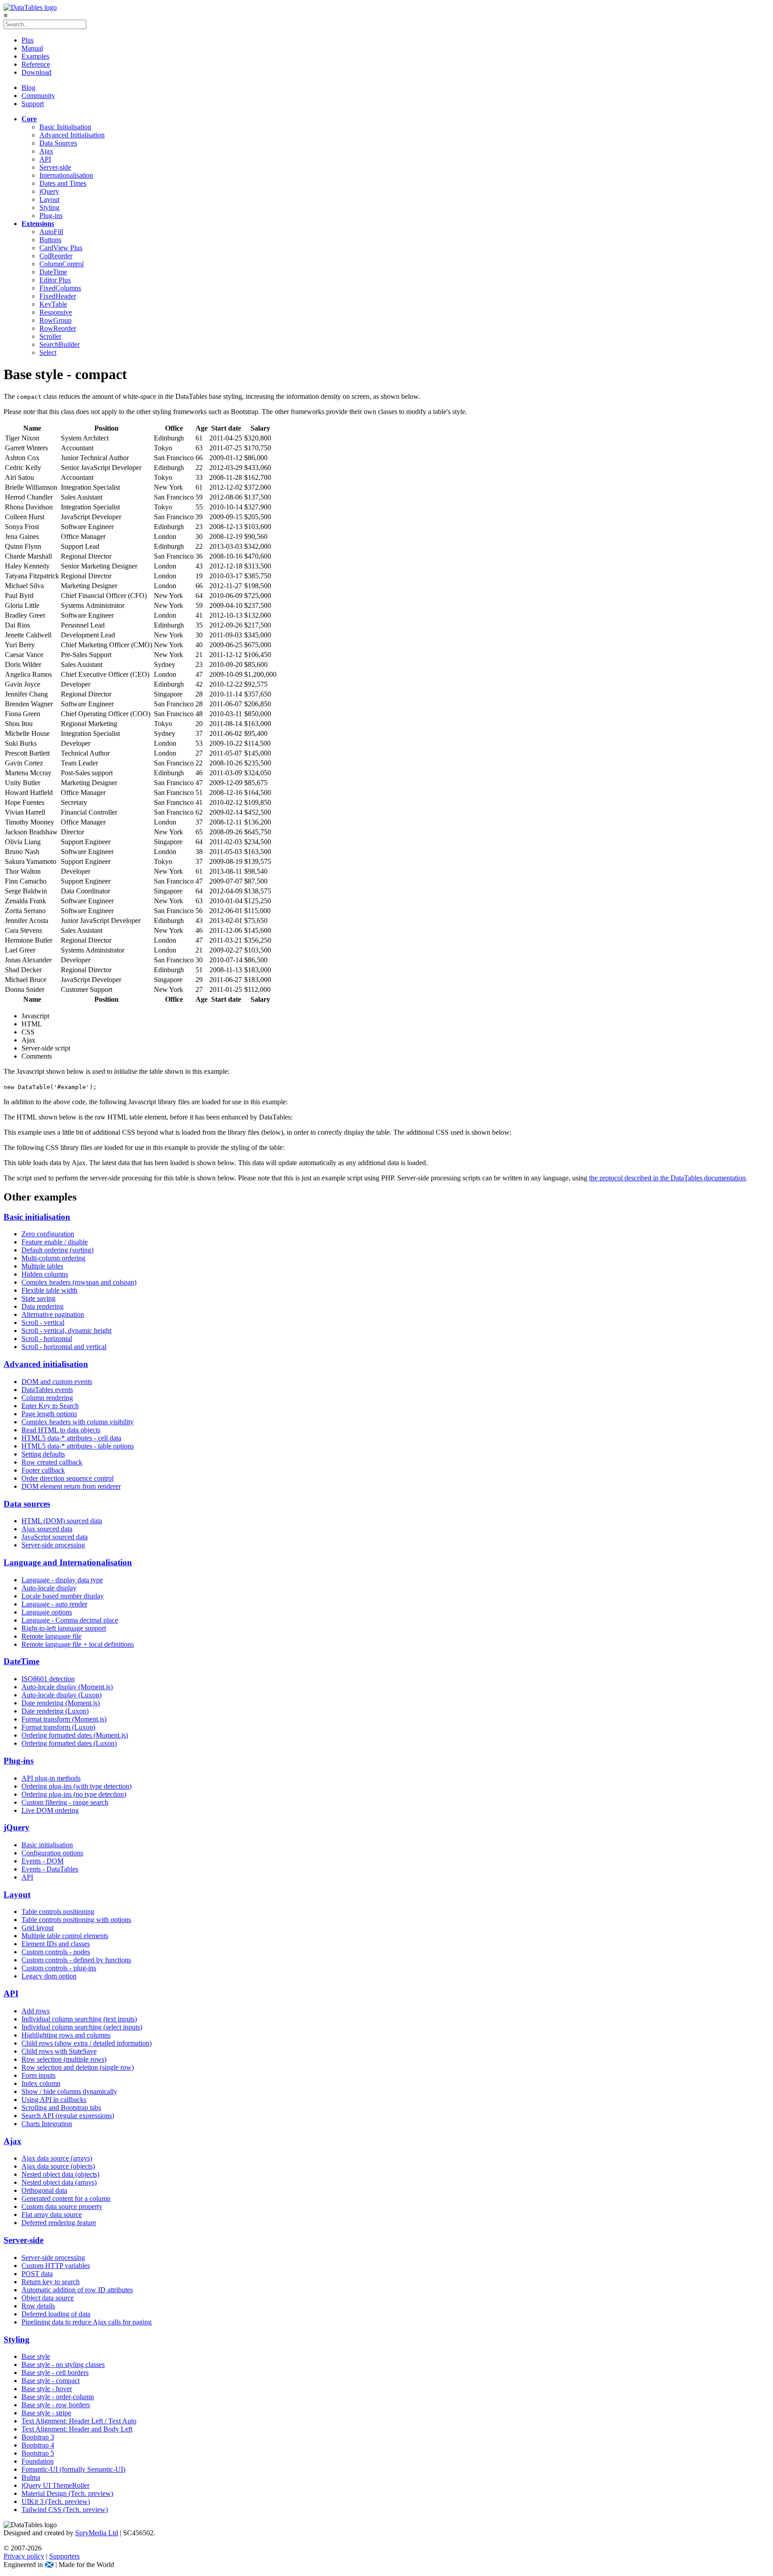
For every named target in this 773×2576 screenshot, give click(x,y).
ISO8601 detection (48, 1679)
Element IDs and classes (56, 1944)
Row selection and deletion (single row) (78, 2067)
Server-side (55, 167)
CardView (61, 248)
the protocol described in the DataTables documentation (667, 1178)
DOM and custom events (57, 1382)
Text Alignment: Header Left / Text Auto (79, 2421)
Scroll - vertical (43, 1322)
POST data (37, 2274)
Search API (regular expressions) (68, 2116)
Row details (38, 2306)
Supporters (64, 2556)
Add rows (36, 2011)
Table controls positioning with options (76, 1920)
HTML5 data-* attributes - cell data (71, 1438)
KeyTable (53, 304)
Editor (55, 280)
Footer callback (43, 1470)
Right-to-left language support (64, 1628)
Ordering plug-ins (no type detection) (74, 1794)
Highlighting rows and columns (66, 2035)
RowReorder (58, 328)
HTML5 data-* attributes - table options (78, 1446)
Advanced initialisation (46, 1364)
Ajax (46, 151)
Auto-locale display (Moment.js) (67, 1687)
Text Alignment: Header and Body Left (77, 2429)
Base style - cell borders (55, 2373)
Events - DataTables (50, 1869)
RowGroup (55, 320)
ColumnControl (62, 264)
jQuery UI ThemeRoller (55, 2485)
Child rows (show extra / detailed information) (87, 2043)
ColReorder (56, 256)
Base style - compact (51, 2381)
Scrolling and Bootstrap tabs (61, 2108)
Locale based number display (63, 1596)
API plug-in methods (51, 1778)
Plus (28, 40)
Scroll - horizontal (47, 1339)
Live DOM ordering (50, 1810)
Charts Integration (47, 2124)
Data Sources (58, 143)
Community (38, 96)
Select (48, 352)
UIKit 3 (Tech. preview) (56, 2501)
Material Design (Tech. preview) (67, 2493)
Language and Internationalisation (68, 1562)
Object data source (48, 2298)
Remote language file (51, 1636)
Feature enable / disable (55, 1242)
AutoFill (51, 232)
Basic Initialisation (65, 127)
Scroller (50, 336)
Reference (36, 64)
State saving (38, 1298)
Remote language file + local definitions (78, 1644)
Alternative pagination (53, 1314)
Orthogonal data (44, 2190)
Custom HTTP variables (56, 2266)
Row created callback (52, 1462)
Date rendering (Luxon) (55, 1711)
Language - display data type (62, 1580)
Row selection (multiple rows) (64, 2059)
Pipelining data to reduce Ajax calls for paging (87, 2322)
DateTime (53, 272)
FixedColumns (60, 288)
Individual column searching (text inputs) (79, 2019)
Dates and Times (63, 183)
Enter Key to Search (50, 1406)
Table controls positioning (58, 1912)
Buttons (50, 240)
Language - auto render (54, 1604)
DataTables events (47, 1390)
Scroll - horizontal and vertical (64, 1347)
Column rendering (47, 1398)
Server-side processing (53, 1545)
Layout (49, 199)
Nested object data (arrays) (59, 2182)
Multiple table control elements (65, 1936)
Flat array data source (52, 2215)
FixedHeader (58, 296)
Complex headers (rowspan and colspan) (79, 1282)
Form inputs (38, 2075)
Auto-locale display (49, 1588)
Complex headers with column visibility (78, 1422)
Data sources (27, 1504)
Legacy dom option (49, 1976)
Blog (28, 88)
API (45, 159)
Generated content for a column (66, 2198)
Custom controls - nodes (56, 1952)
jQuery (49, 191)
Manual (32, 48)
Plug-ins (51, 216)
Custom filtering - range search (65, 1802)
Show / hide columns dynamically (69, 2091)
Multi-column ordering (53, 1258)
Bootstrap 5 (38, 2453)
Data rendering (42, 1306)
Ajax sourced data (47, 1529)
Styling (49, 207)
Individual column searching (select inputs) (82, 2027)
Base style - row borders (56, 2405)
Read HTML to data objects (61, 1430)
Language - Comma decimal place (70, 1620)
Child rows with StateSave (59, 2051)
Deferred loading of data (56, 2314)
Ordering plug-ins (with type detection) (76, 1786)
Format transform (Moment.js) (64, 1719)
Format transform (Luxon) (58, 1727)
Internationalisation (66, 175)
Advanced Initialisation (72, 135)
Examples (35, 56)
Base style (36, 2356)
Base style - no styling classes (63, 2365)
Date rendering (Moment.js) (61, 1703)
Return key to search (51, 2282)
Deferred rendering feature (59, 2223)
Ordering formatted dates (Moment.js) (75, 1735)
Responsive (56, 312)
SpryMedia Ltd (97, 2533)
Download (36, 72)
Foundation (38, 2461)
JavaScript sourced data (55, 1537)
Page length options (49, 1414)
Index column (41, 2083)
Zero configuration (48, 1234)
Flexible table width (49, 1290)
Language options (47, 1612)
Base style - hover (47, 2389)
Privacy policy (24, 2556)
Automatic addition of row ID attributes (77, 2290)
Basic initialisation (37, 1217)
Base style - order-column (58, 2397)
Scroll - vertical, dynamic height (66, 1331)
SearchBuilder (59, 344)
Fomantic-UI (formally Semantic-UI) (73, 2469)
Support (33, 104)
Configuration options (52, 1853)
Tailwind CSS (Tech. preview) (65, 2510)
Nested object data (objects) (60, 2174)
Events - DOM (42, 1861)
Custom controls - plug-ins (59, 1968)
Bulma (31, 2477)
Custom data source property (62, 2206)
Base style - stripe (46, 2413)
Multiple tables (42, 1266)
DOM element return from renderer (71, 1486)
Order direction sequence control (68, 1478)
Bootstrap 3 (38, 2437)
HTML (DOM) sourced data (62, 1521)
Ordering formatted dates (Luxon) (69, 1743)
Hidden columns (45, 1274)
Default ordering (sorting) (57, 1250)
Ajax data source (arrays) (57, 2158)
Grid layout (38, 1928)
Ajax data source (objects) (58, 2166)
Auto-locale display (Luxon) (62, 1695)
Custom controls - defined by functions (76, 1960)
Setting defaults (43, 1454)
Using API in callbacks (54, 2100)
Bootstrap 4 (38, 2445)
